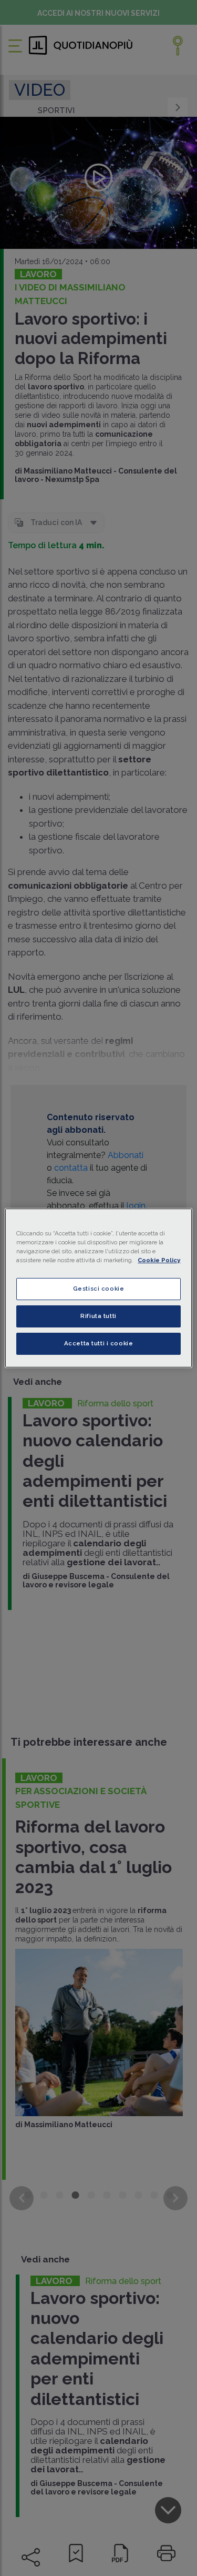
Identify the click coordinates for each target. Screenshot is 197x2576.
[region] (98, 1288)
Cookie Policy (159, 1260)
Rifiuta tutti (98, 1316)
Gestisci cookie (99, 1289)
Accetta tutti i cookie (99, 1343)
